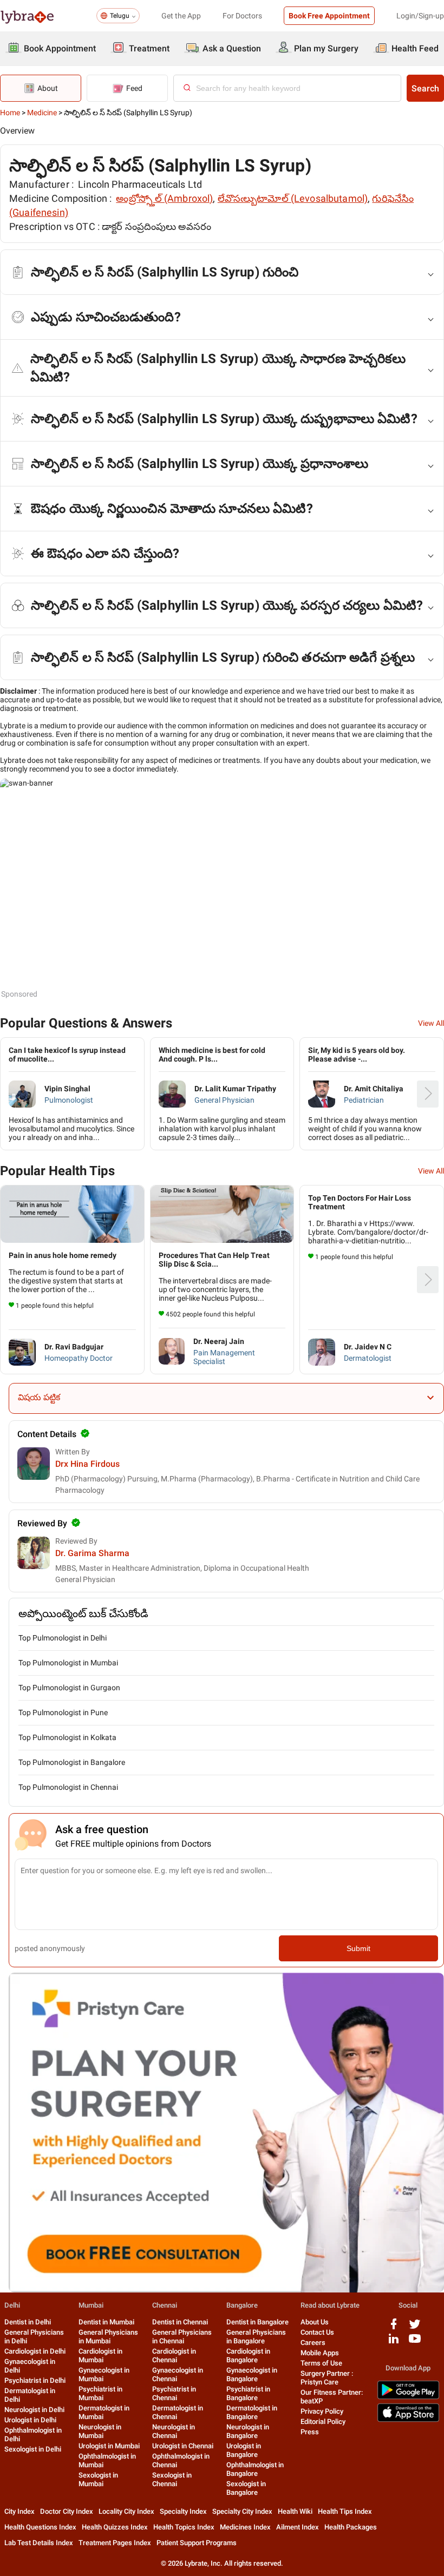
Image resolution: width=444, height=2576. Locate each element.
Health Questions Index (40, 2527)
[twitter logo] (415, 2328)
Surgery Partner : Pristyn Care (327, 2378)
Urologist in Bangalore (244, 2450)
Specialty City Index (242, 2511)
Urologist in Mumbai (109, 2446)
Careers (313, 2343)
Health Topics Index (184, 2527)
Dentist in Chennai (180, 2322)
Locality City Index (126, 2511)
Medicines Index (245, 2527)
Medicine (42, 113)
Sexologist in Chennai (172, 2479)
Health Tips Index (345, 2511)
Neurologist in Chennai (174, 2431)
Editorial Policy (323, 2422)
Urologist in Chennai (183, 2446)
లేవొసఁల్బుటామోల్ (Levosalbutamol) (293, 198)
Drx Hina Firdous (87, 1464)
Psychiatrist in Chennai (174, 2393)
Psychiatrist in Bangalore (248, 2393)
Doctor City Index (67, 2511)
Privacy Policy (322, 2411)
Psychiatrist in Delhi (35, 2380)
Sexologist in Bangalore (246, 2488)
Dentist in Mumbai (106, 2322)
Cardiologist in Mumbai (100, 2356)
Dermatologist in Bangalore (252, 2412)
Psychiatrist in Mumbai (100, 2393)
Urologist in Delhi (30, 2420)
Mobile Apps (320, 2353)
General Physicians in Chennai (182, 2337)
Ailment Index (298, 2527)
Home (10, 113)
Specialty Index (183, 2511)
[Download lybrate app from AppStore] (408, 2420)
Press (310, 2432)
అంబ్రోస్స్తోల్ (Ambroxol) (164, 198)
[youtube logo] (415, 2343)
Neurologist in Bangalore (248, 2431)
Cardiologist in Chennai (174, 2356)
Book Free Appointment (329, 16)
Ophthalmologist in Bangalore (255, 2469)
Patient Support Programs (197, 2543)
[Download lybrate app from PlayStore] (408, 2397)
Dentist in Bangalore (257, 2322)
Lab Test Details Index (39, 2543)
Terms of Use (321, 2363)
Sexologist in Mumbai (98, 2479)
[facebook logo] (394, 2328)
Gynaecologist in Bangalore (252, 2374)
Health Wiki (295, 2511)
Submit (358, 1948)
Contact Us (317, 2332)
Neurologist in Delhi (34, 2410)
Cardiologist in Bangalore (248, 2356)
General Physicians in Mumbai (108, 2337)
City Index (19, 2511)
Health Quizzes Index (115, 2527)
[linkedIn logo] (394, 2343)
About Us (315, 2322)
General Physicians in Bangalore (256, 2337)
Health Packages (351, 2527)
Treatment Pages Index (115, 2543)
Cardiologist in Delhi (35, 2351)
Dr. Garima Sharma (92, 1553)
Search (425, 88)
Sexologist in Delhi (33, 2449)
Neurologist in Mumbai (100, 2431)
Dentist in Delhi (28, 2322)
